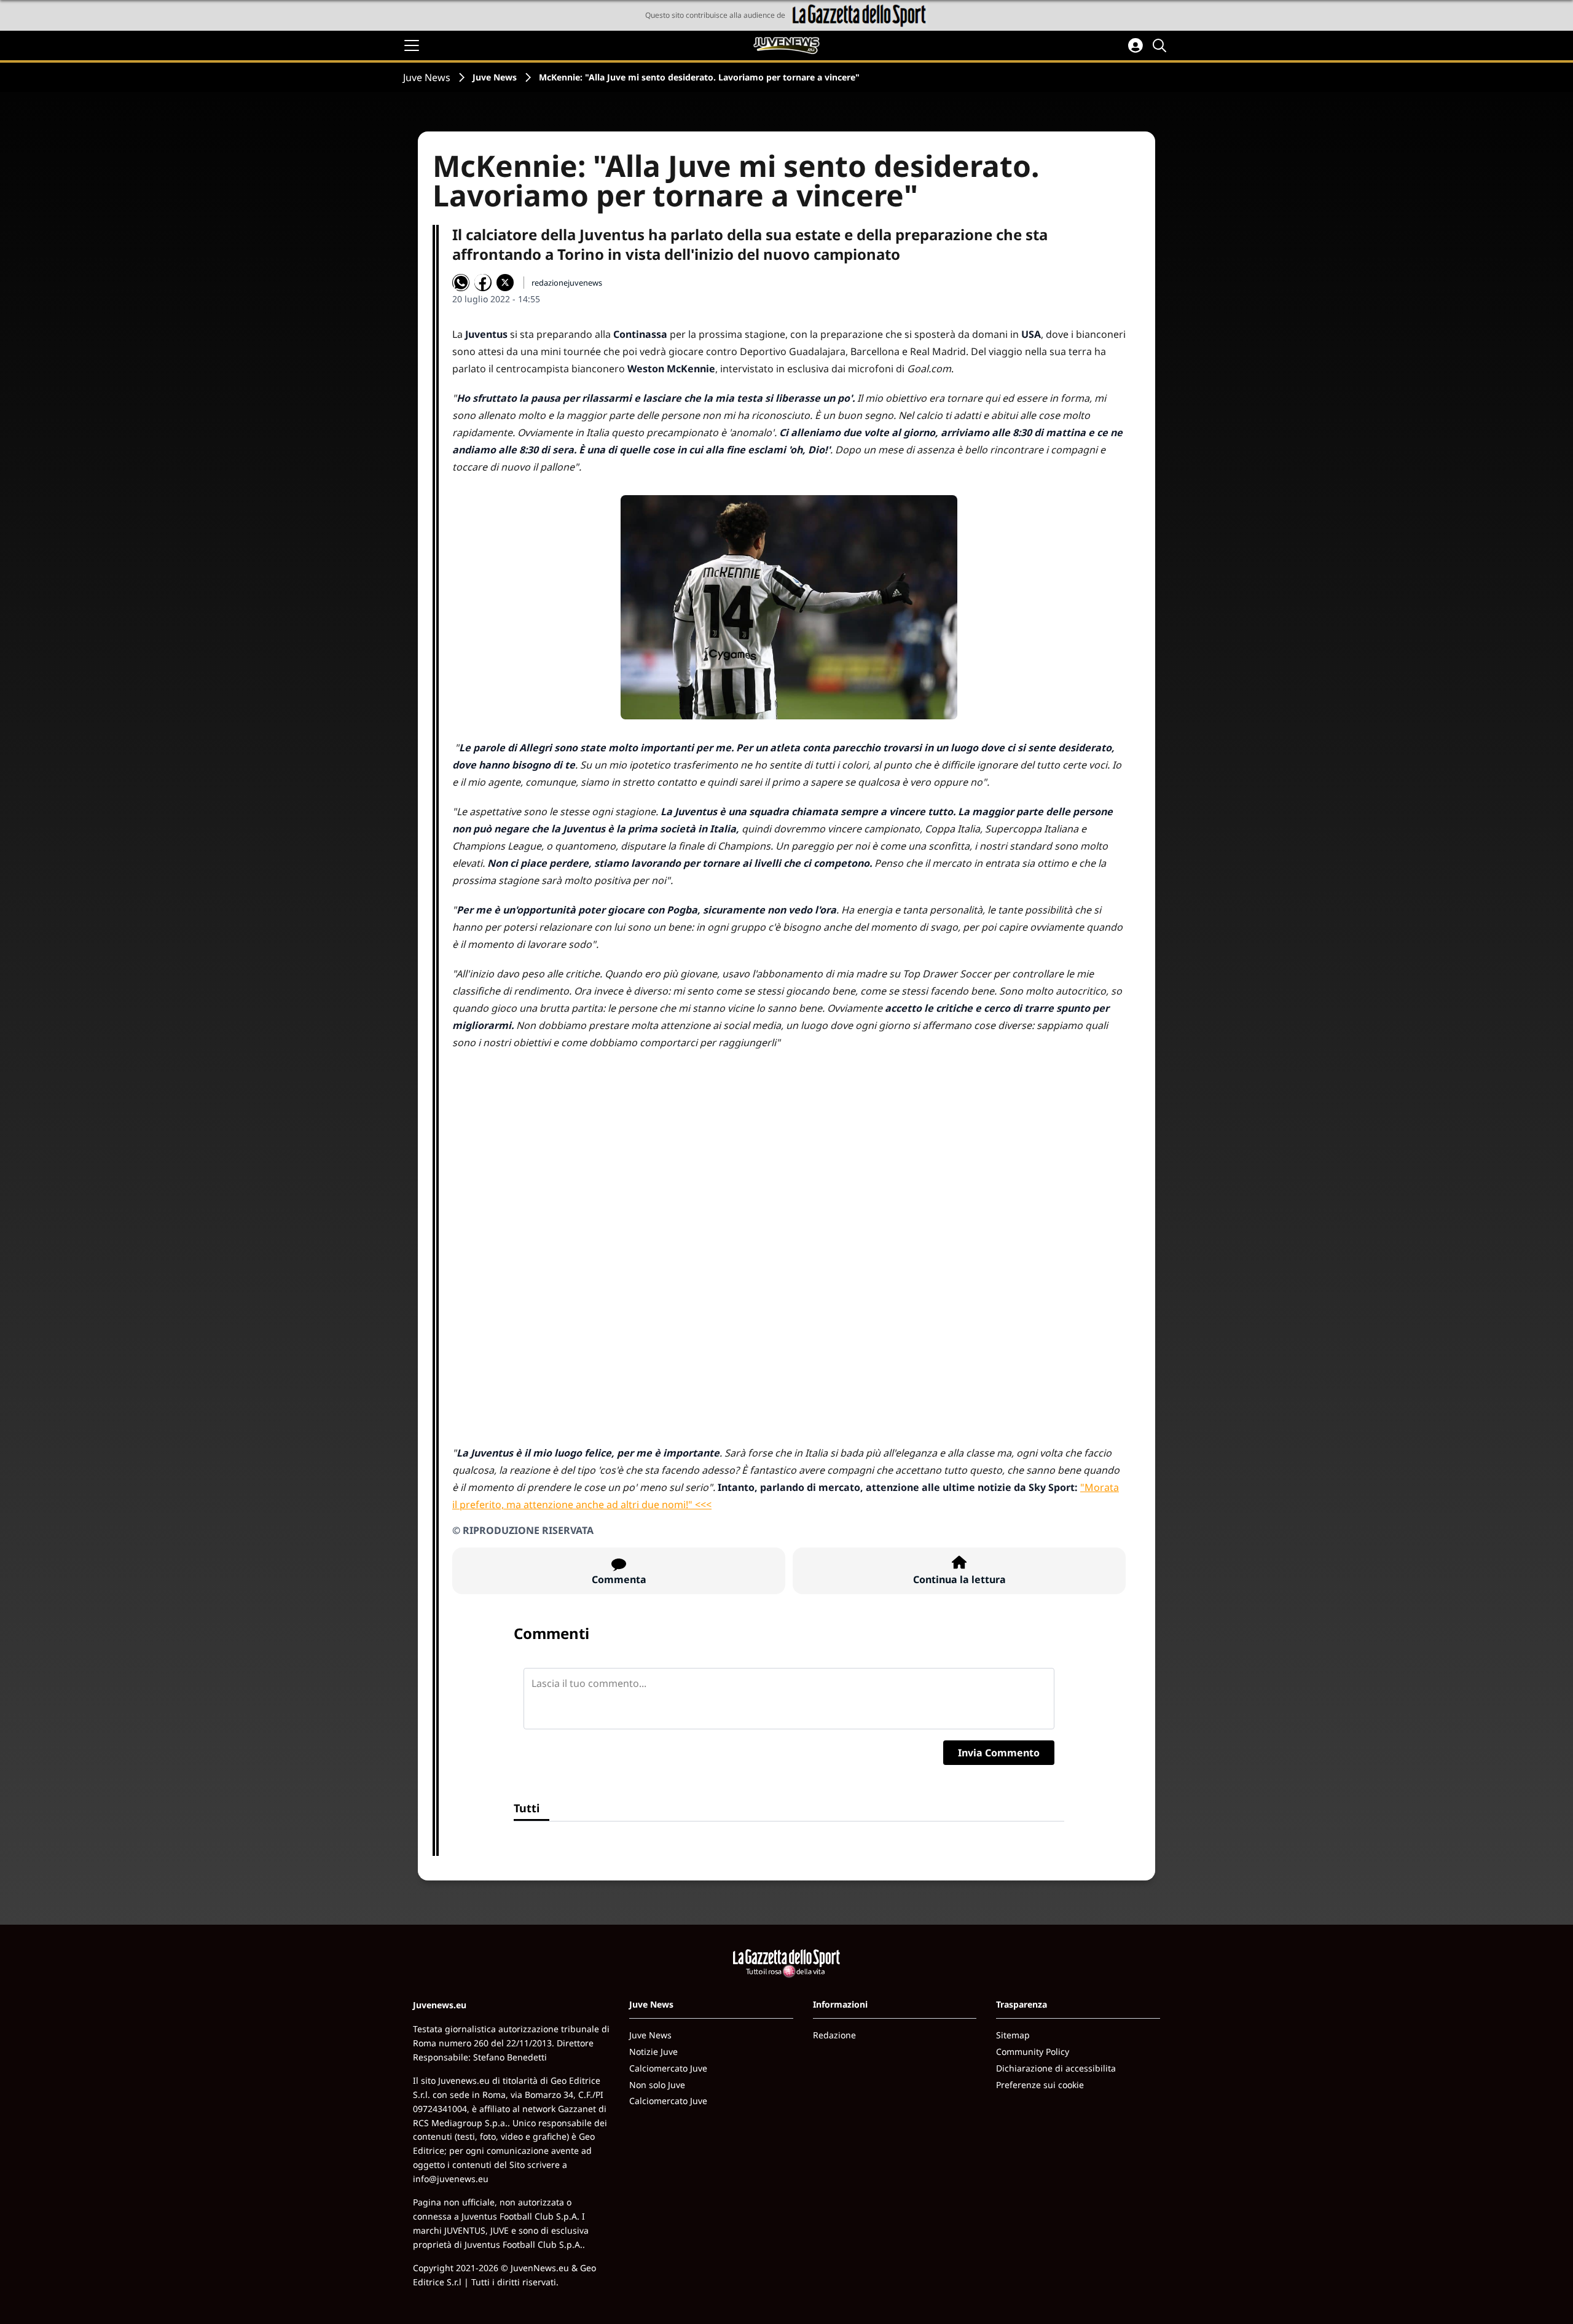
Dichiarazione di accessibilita (1056, 2068)
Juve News (427, 77)
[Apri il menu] (412, 45)
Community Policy (1033, 2052)
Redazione (834, 2035)
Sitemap (1013, 2035)
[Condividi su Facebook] (483, 283)
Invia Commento (999, 1753)
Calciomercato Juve (668, 2068)
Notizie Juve (653, 2052)
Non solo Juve (657, 2085)
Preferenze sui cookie (1040, 2085)
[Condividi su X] (505, 283)
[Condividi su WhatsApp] (461, 283)
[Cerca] (1161, 45)
